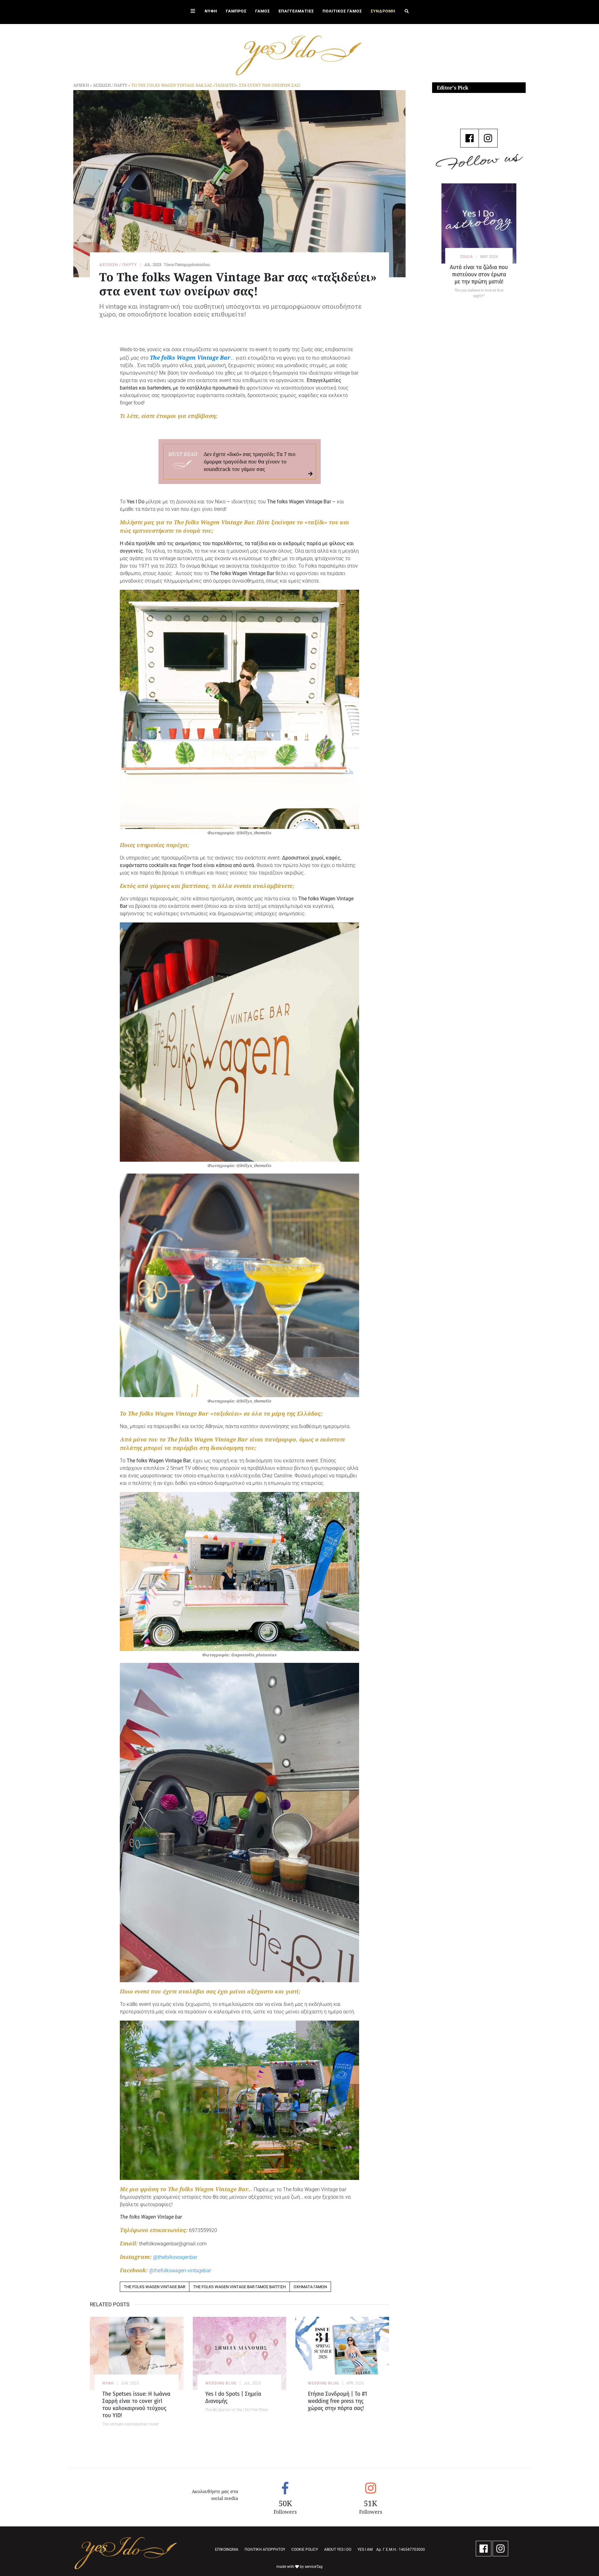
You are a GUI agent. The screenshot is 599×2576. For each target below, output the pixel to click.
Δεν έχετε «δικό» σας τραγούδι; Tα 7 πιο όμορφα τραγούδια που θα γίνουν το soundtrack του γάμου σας (250, 462)
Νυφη (108, 2383)
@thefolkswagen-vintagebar (180, 2271)
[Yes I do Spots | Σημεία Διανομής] (240, 2353)
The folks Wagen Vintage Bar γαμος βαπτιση (239, 2287)
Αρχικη (81, 85)
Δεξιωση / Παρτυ (110, 85)
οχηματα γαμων (310, 2287)
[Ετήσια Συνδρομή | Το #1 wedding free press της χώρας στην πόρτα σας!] (342, 2353)
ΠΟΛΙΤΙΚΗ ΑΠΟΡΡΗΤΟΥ (265, 2549)
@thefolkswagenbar (175, 2257)
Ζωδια (467, 257)
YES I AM (365, 2549)
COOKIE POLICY (305, 2549)
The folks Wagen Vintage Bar (190, 357)
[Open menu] (193, 12)
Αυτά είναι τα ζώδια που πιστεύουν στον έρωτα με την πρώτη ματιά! (479, 274)
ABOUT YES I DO (338, 2549)
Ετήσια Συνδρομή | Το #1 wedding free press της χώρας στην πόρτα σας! (337, 2401)
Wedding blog (221, 2383)
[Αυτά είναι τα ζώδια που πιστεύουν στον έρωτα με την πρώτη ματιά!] (479, 223)
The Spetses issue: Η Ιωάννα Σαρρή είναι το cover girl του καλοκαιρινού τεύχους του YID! (136, 2404)
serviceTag (314, 2567)
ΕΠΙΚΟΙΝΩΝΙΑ (227, 2549)
